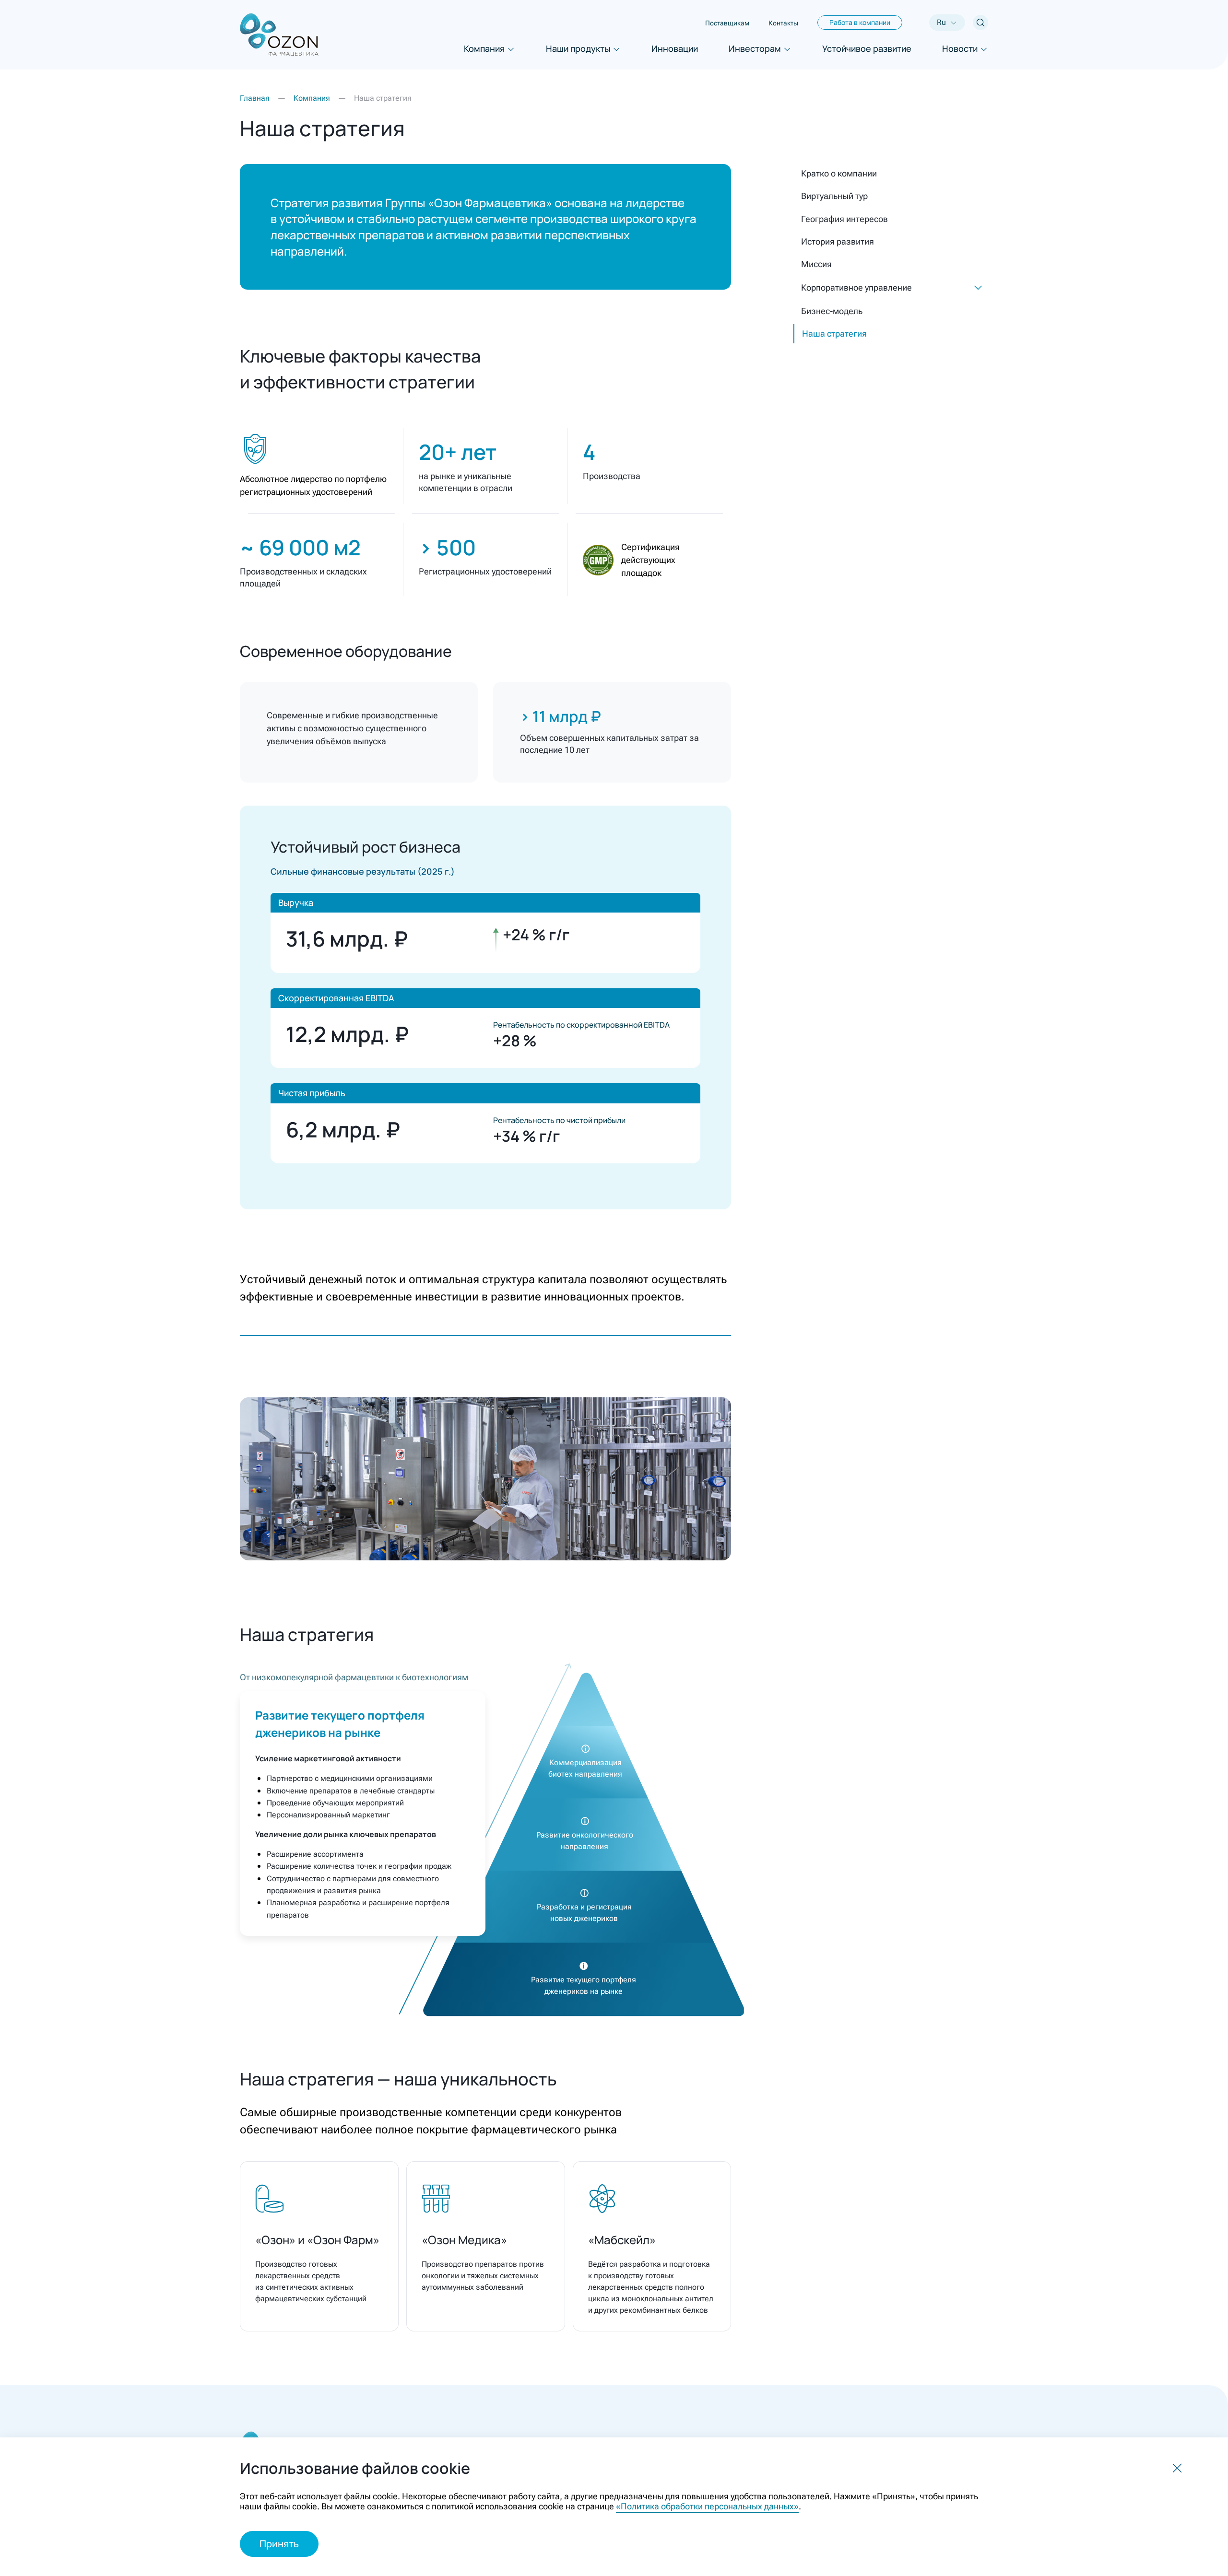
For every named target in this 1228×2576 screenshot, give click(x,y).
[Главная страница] (279, 35)
